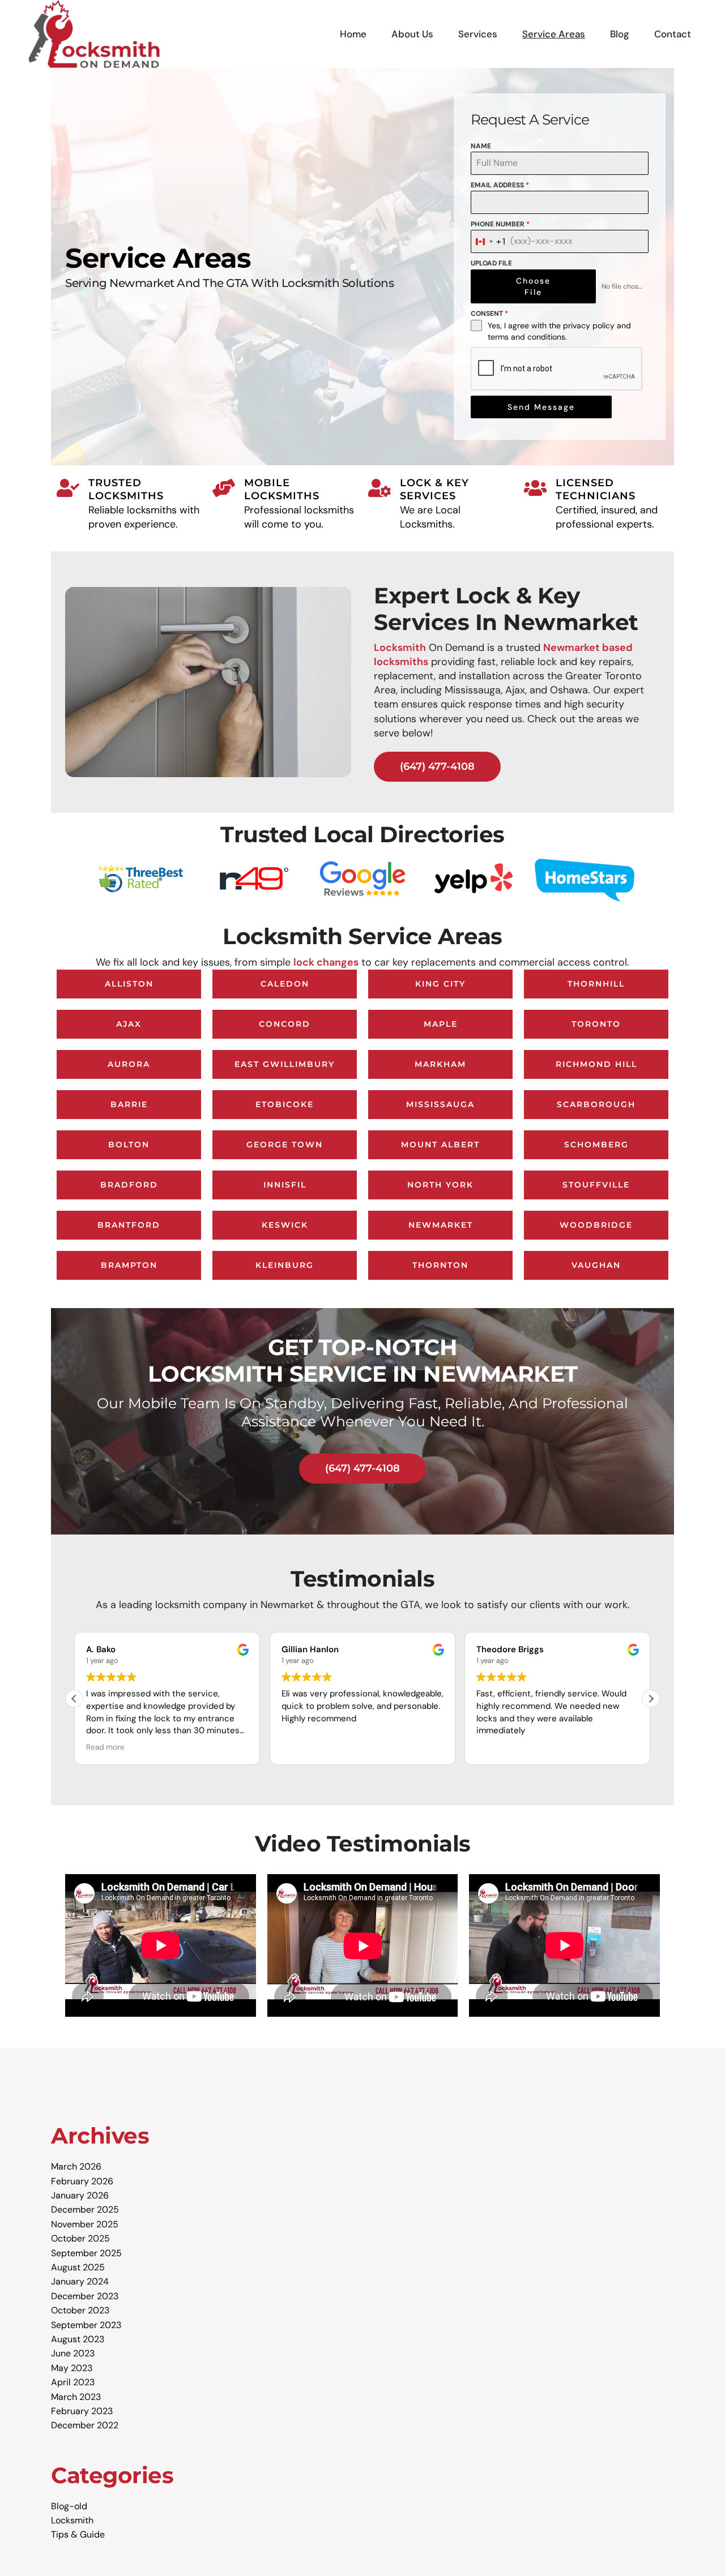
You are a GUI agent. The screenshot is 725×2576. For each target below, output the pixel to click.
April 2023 (73, 2382)
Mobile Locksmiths (282, 489)
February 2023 (82, 2411)
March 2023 (76, 2397)
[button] (651, 1699)
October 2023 (80, 2310)
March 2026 (76, 2166)
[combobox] (489, 241)
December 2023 (85, 2296)
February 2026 (82, 2181)
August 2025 (78, 2267)
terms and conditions (526, 337)
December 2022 (85, 2425)
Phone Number (500, 224)
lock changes (326, 962)
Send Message (541, 407)
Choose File (533, 286)
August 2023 (78, 2339)
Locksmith (400, 648)
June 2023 (73, 2353)
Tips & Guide (78, 2534)
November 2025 (85, 2224)
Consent (489, 314)
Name (481, 146)
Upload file (491, 263)
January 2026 (80, 2195)
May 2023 (72, 2368)
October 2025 (80, 2238)
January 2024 (80, 2281)
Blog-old (69, 2506)
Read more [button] (105, 1747)
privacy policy (589, 325)
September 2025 (86, 2253)
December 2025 (85, 2209)
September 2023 (86, 2325)
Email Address (500, 185)
